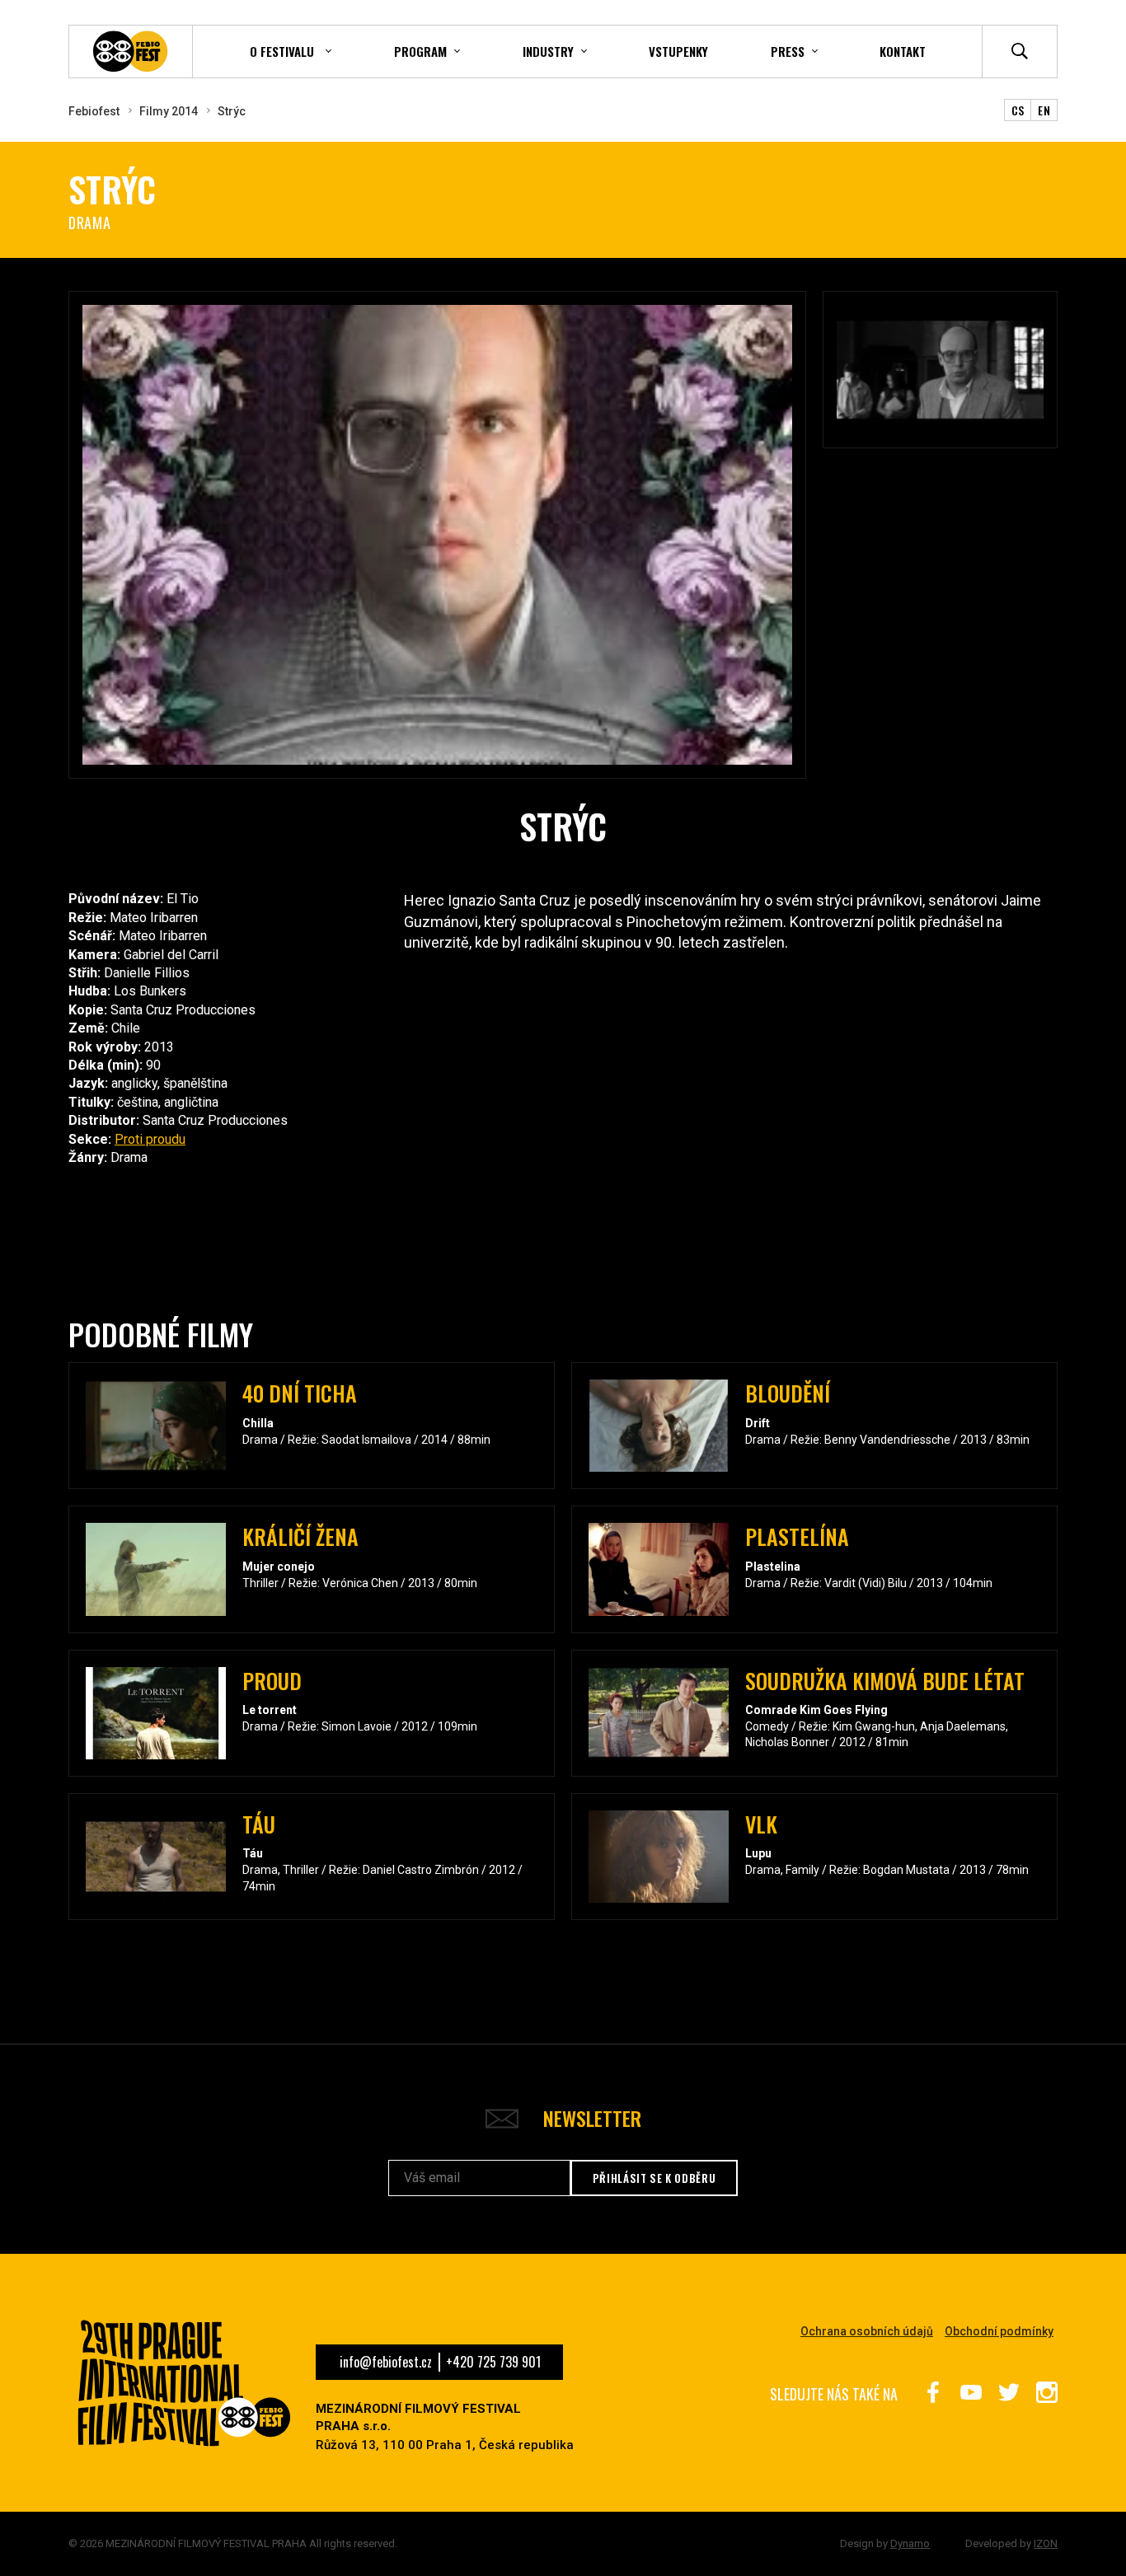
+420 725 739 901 (493, 2362)
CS (1018, 110)
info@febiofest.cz (386, 2362)
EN (1044, 110)
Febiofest (94, 111)
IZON (1046, 2543)
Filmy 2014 (169, 111)
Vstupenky (678, 51)
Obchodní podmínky (999, 2331)
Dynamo (910, 2543)
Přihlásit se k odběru (654, 2178)
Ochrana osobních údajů (867, 2331)
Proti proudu (150, 1139)
